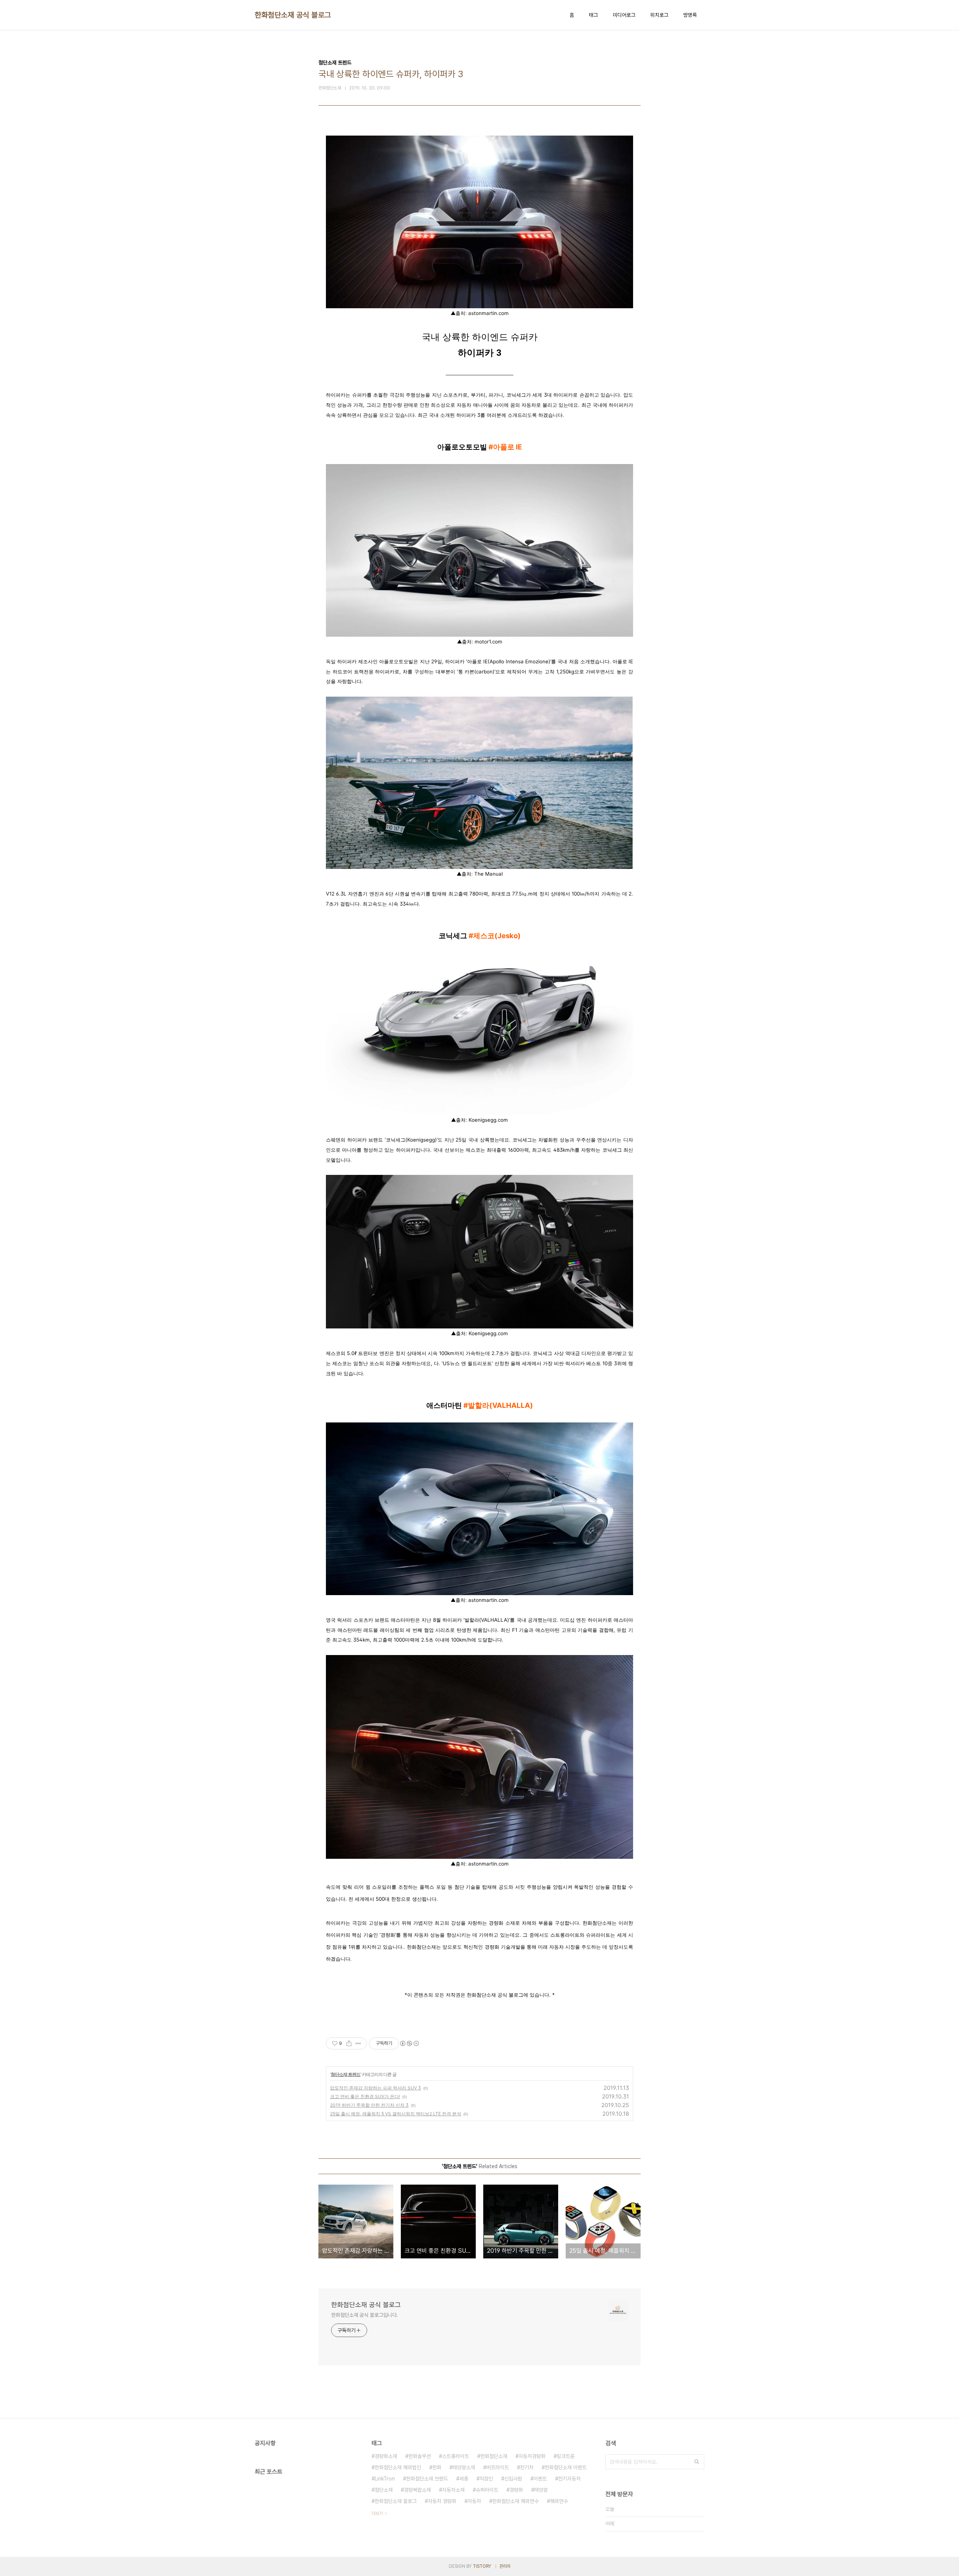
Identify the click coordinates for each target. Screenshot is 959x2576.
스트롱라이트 (456, 2456)
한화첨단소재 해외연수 (515, 2501)
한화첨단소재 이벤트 (566, 2467)
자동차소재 (453, 2490)
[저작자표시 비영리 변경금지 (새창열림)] (409, 2043)
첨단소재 (384, 2490)
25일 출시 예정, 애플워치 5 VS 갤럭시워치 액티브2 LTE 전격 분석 (396, 2114)
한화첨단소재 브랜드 (427, 2479)
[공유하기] (349, 2043)
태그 (593, 15)
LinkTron (385, 2479)
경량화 (516, 2490)
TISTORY (482, 2566)
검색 (697, 2462)
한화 (437, 2467)
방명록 (690, 15)
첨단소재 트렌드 (346, 2074)
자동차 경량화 (442, 2501)
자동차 (474, 2501)
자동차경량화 (532, 2456)
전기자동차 (569, 2479)
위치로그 (659, 15)
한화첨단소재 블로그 (396, 2501)
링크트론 (566, 2456)
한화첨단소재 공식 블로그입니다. (364, 2315)
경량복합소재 (417, 2490)
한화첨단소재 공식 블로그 (293, 15)
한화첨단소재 (494, 2456)
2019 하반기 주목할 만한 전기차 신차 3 (369, 2105)
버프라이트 (497, 2467)
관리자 (505, 2566)
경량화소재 (386, 2456)
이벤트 (540, 2479)
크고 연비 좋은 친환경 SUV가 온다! (365, 2096)
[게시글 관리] (358, 2043)
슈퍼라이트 (487, 2490)
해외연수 (559, 2501)
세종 (464, 2479)
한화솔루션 (420, 2456)
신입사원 (513, 2479)
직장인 (486, 2479)
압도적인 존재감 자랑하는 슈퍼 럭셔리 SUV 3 (376, 2088)
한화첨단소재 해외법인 (398, 2467)
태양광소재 (464, 2467)
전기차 (527, 2467)
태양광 (541, 2490)
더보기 (377, 2513)
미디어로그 (624, 15)
